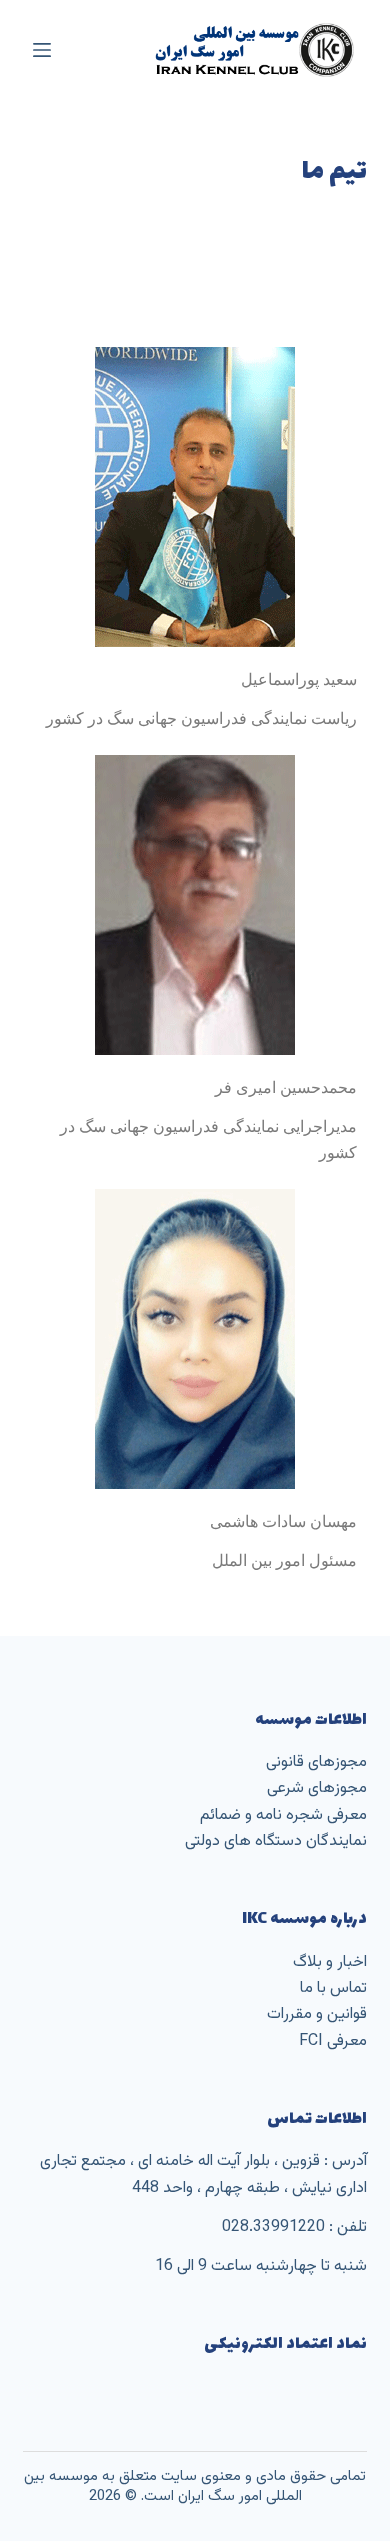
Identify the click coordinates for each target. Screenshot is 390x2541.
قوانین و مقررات (317, 2014)
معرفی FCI (333, 2041)
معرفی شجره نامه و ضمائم (283, 1815)
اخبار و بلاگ (330, 1962)
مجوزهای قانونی (316, 1762)
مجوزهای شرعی (317, 1788)
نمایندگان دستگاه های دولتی (276, 1841)
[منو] (42, 50)
